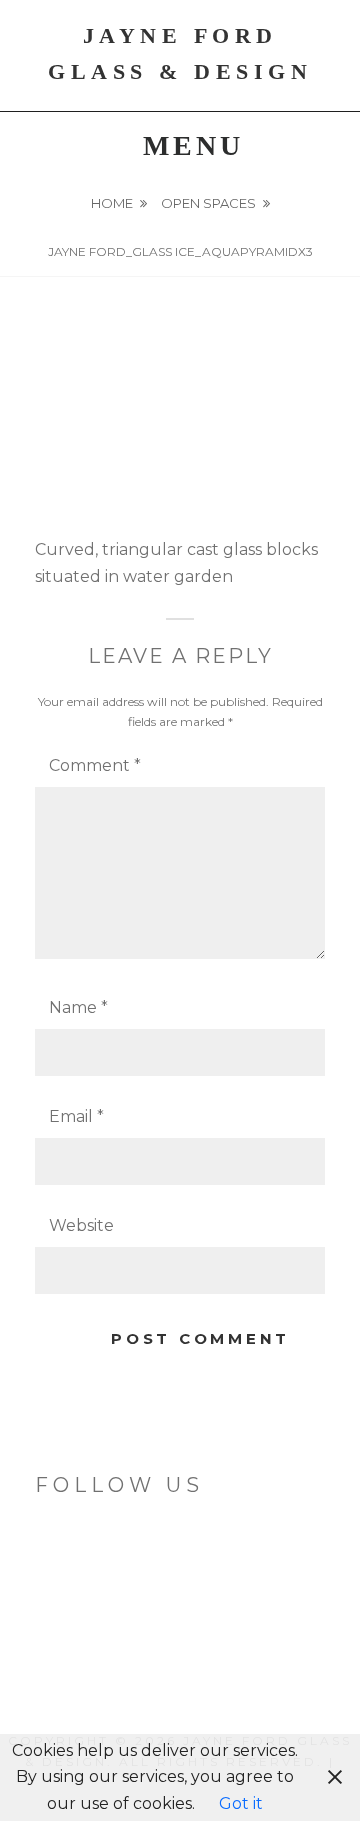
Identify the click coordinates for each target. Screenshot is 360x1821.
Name (78, 1007)
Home (112, 203)
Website (81, 1225)
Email (76, 1116)
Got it (241, 1803)
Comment (95, 765)
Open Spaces (208, 203)
